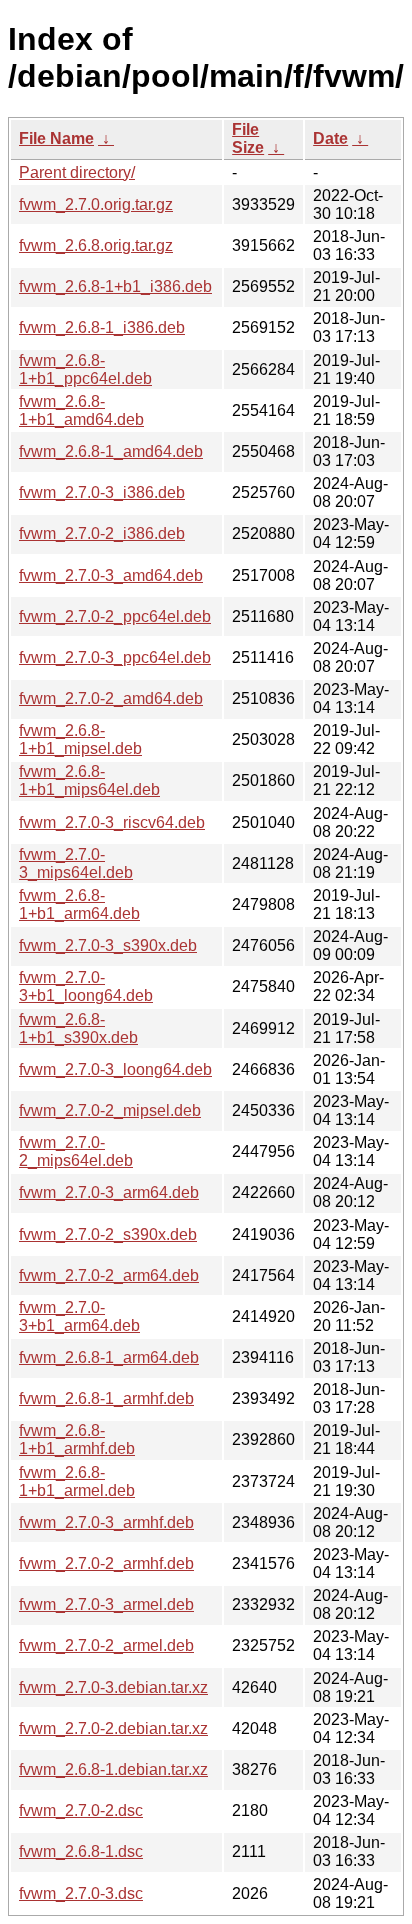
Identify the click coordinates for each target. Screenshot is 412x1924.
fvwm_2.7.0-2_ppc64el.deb (115, 616)
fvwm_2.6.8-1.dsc (81, 1851)
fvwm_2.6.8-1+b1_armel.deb (77, 1481)
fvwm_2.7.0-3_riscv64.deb (112, 822)
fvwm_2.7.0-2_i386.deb (102, 533)
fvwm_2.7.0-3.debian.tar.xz (113, 1687)
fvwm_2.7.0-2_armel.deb (106, 1645)
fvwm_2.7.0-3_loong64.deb (115, 1069)
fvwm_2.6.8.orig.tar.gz (96, 245)
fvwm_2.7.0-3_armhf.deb (106, 1522)
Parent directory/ (77, 172)
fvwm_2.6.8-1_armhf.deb (106, 1398)
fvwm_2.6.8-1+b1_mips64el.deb (89, 780)
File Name (56, 138)
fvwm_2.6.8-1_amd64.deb (111, 451)
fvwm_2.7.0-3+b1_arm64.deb (79, 1316)
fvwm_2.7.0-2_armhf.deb (106, 1563)
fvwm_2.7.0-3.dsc (81, 1893)
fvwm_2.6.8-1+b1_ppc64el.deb (85, 369)
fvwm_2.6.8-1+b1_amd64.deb (81, 410)
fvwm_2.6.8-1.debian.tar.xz (113, 1769)
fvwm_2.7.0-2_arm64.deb (109, 1275)
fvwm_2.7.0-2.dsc (81, 1810)
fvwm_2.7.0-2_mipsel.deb (110, 1110)
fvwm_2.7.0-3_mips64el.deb (76, 863)
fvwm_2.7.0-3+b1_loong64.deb (86, 986)
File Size (248, 138)
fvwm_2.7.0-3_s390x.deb (108, 945)
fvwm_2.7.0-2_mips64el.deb (76, 1151)
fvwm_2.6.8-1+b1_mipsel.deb (80, 739)
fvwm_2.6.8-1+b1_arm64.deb (79, 904)
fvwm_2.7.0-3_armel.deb (106, 1604)
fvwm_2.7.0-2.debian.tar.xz (113, 1728)
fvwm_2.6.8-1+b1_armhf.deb (77, 1439)
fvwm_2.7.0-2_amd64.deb (111, 698)
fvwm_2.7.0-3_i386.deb (102, 492)
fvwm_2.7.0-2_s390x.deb (108, 1234)
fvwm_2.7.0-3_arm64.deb (109, 1192)
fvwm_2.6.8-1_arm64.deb (109, 1357)
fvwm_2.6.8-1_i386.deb (102, 327)
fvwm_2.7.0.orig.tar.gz (96, 204)
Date (330, 138)
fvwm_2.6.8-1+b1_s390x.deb (78, 1028)
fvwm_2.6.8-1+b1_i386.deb (115, 286)
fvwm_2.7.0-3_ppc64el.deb (115, 657)
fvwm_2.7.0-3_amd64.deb (111, 575)
